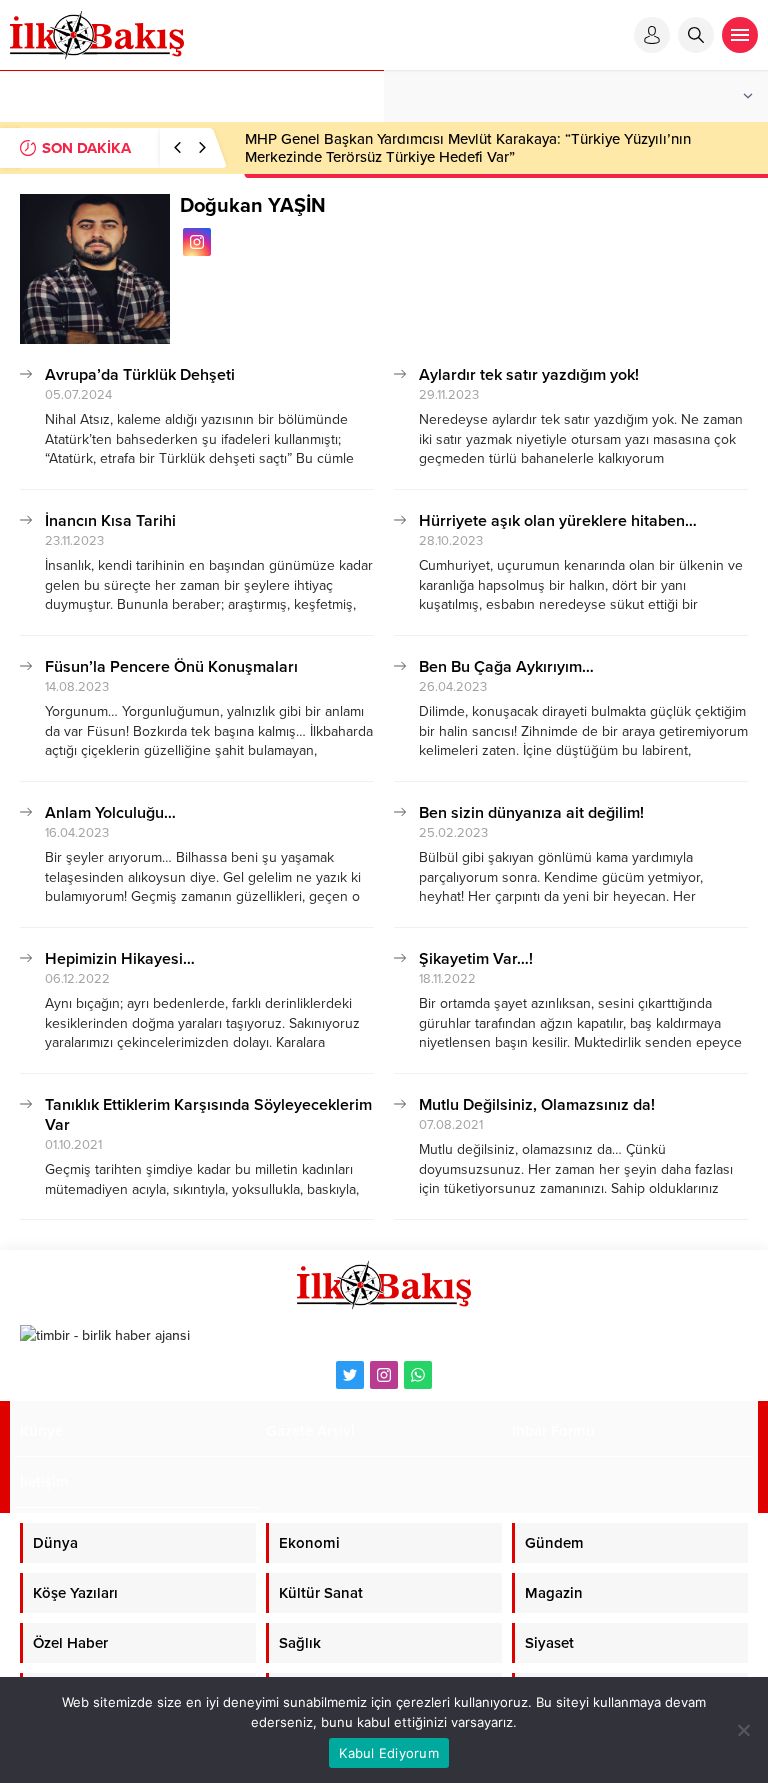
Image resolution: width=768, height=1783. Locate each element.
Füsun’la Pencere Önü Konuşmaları (171, 667)
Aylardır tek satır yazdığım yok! (529, 375)
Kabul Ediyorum (389, 1753)
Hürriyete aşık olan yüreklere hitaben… (558, 521)
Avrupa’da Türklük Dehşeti (140, 375)
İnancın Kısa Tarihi (110, 521)
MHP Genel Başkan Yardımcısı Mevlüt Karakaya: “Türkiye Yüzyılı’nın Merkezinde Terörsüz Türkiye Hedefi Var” (468, 148)
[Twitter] (350, 1375)
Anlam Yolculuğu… (110, 813)
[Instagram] (384, 1375)
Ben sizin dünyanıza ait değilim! (531, 813)
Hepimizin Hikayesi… (120, 959)
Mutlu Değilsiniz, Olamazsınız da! (537, 1105)
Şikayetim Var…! (476, 959)
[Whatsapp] (418, 1375)
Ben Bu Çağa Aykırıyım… (506, 667)
